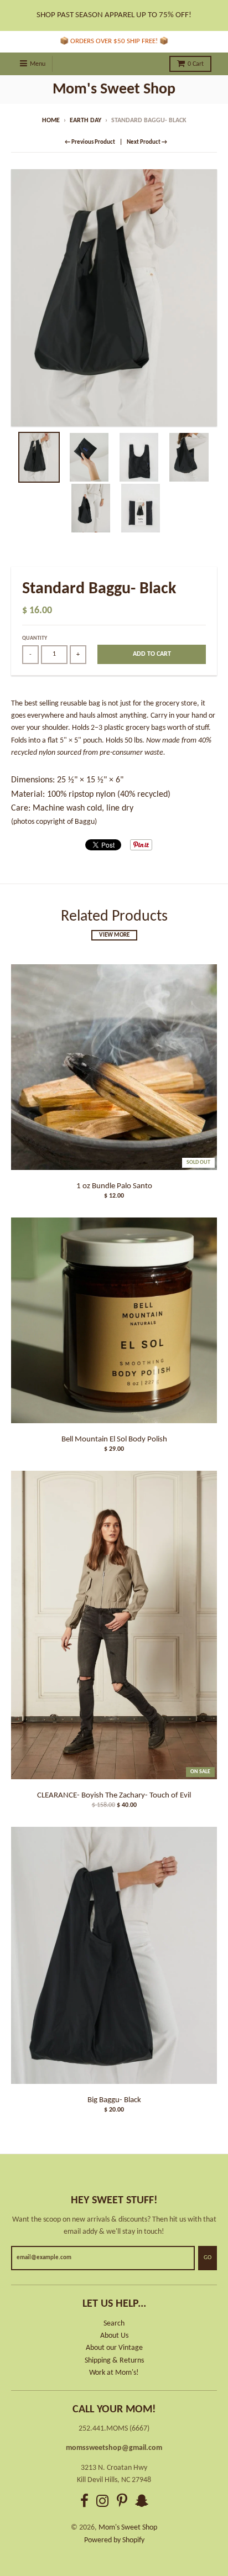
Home (51, 121)
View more (114, 935)
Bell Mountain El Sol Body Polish (114, 1439)
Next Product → (147, 142)
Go (208, 2258)
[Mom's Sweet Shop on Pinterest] (122, 2503)
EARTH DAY (85, 121)
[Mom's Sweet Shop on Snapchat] (142, 2503)
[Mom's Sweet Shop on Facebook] (84, 2503)
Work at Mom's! (114, 2373)
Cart (196, 64)
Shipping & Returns (114, 2361)
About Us (114, 2336)
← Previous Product (90, 142)
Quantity (35, 638)
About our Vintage (114, 2348)
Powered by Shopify (114, 2540)
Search (114, 2324)
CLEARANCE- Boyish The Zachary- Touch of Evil (114, 1796)
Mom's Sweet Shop (114, 90)
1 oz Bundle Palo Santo (114, 1186)
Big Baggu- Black (114, 2100)
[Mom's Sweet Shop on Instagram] (103, 2503)
